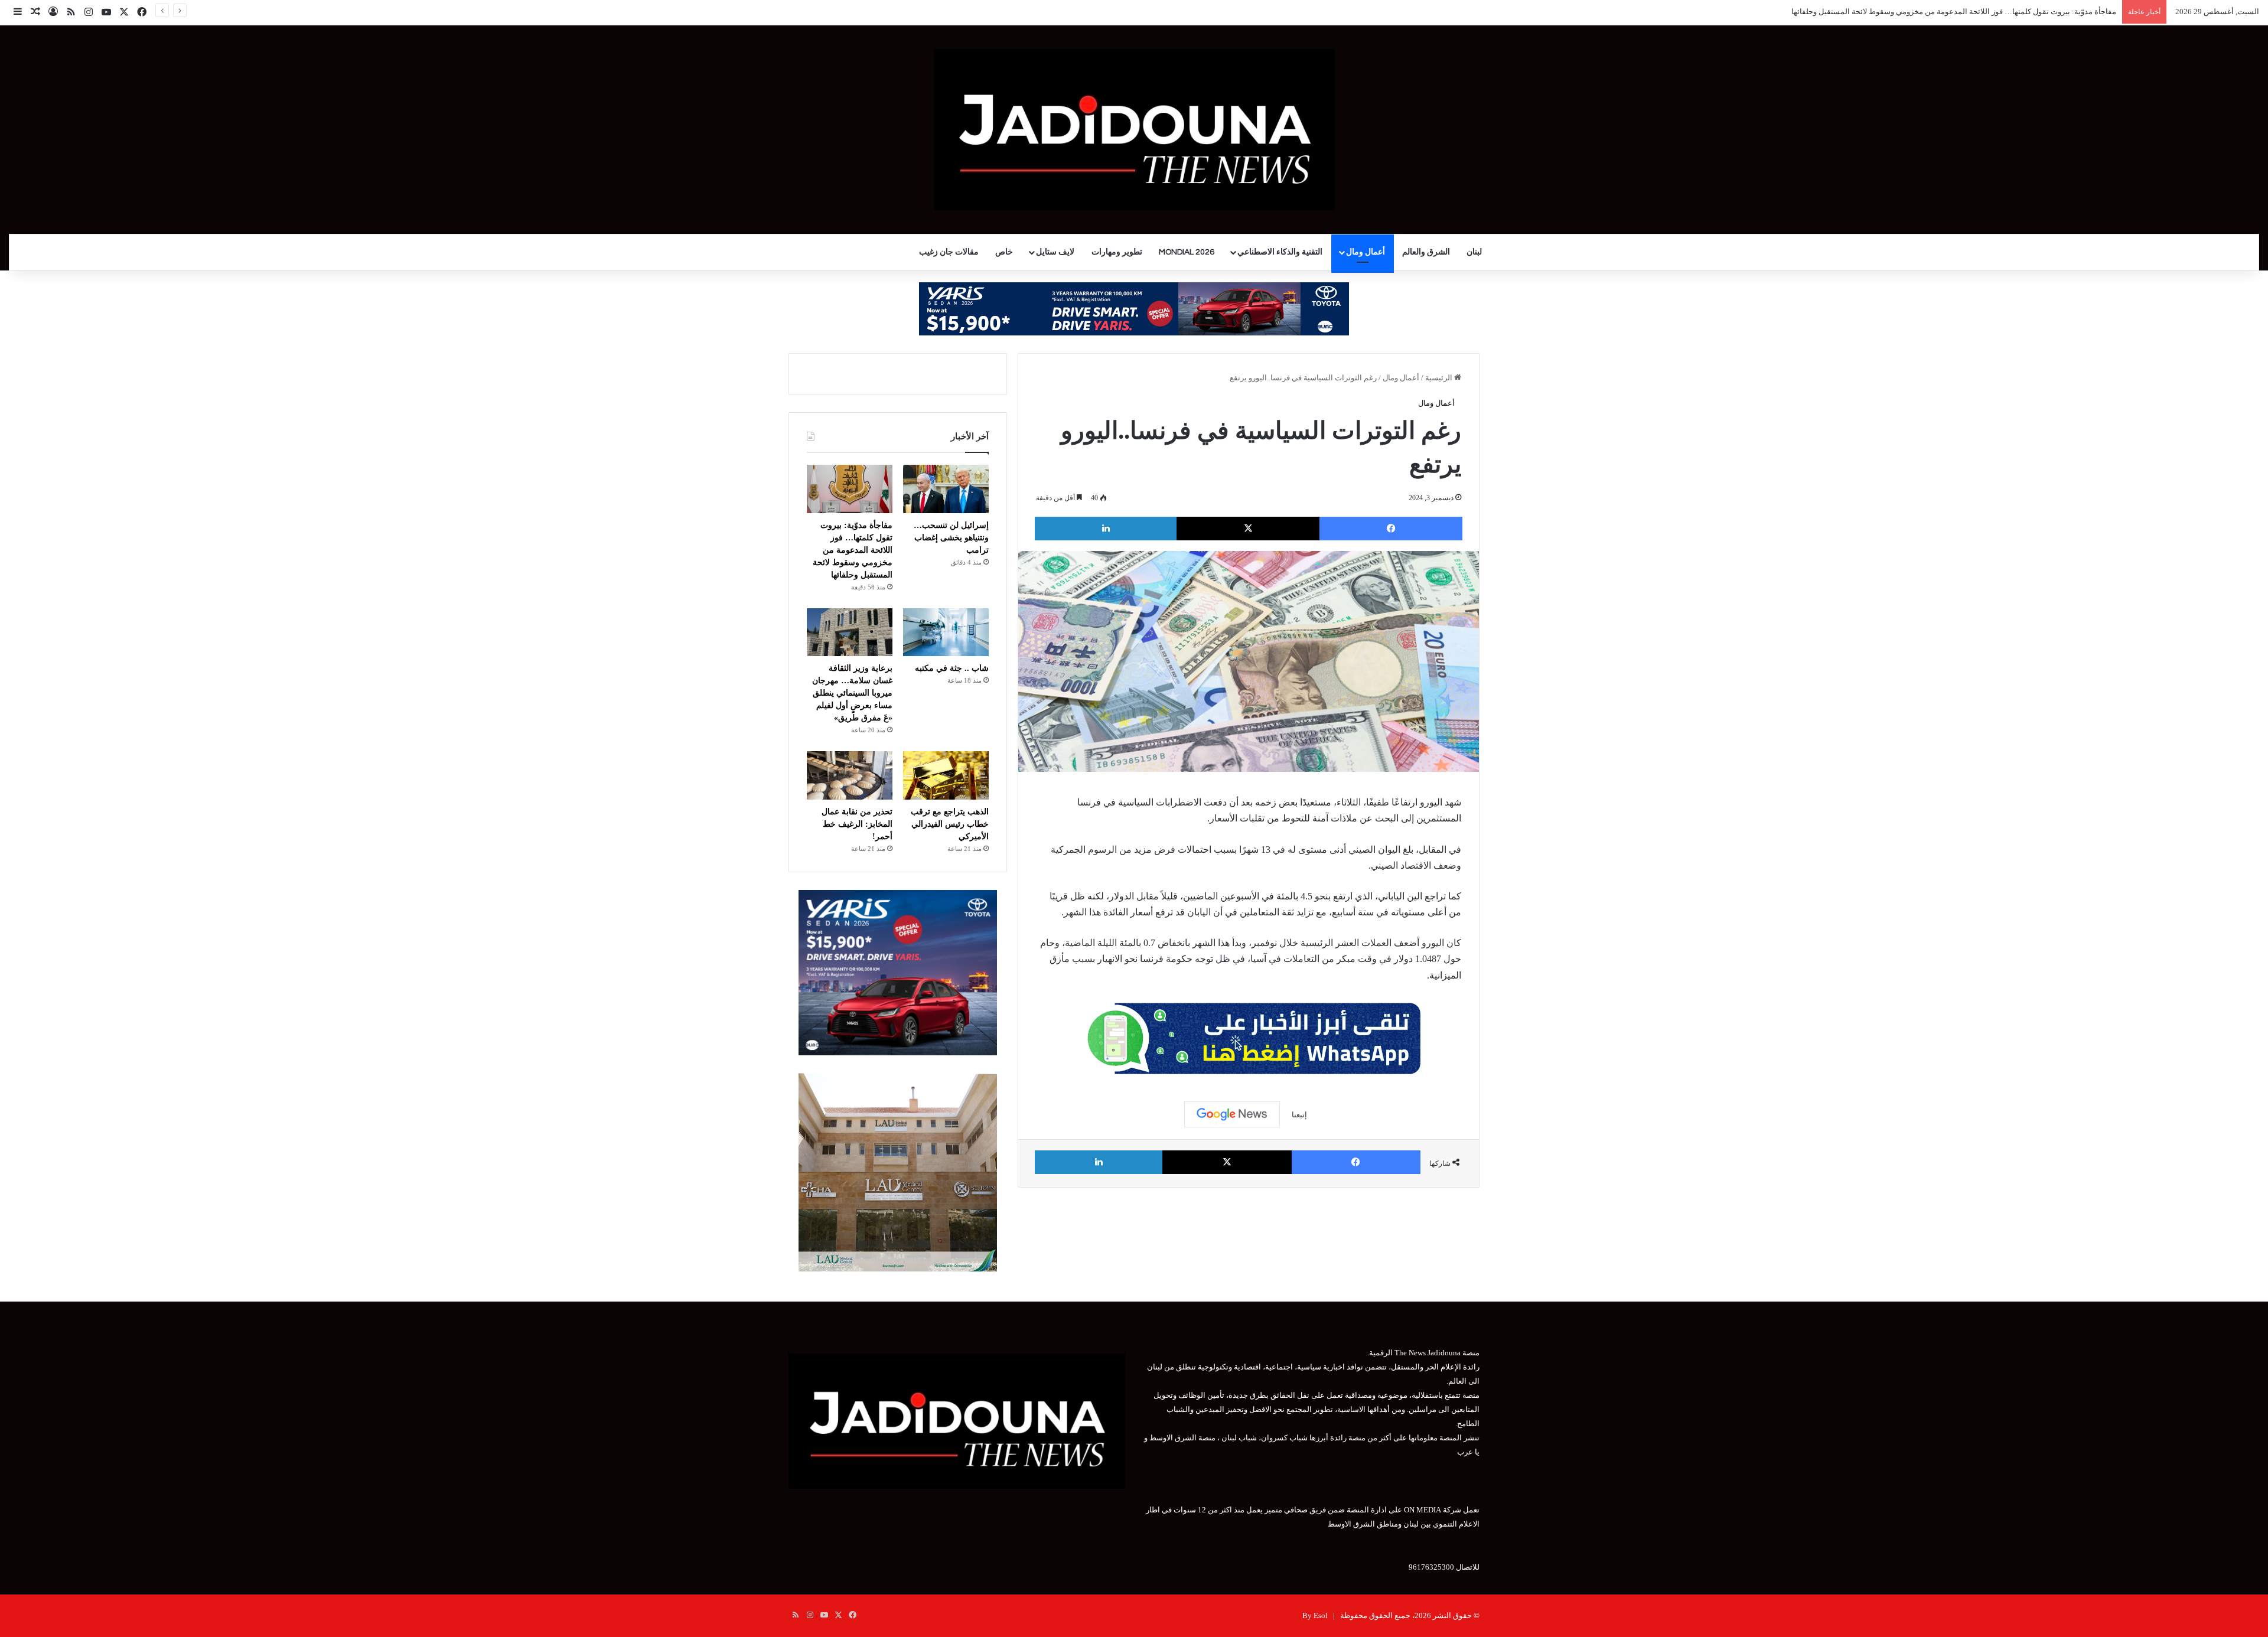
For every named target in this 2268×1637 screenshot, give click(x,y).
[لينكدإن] (1106, 529)
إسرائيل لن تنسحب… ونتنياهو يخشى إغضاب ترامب (951, 538)
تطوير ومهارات (1117, 252)
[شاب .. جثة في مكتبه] (946, 632)
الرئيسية (1440, 378)
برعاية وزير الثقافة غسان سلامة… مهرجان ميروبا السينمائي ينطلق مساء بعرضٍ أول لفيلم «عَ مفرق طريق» (852, 693)
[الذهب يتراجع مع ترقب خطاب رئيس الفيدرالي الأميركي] (946, 775)
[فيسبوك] (1391, 529)
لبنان (1474, 252)
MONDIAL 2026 (1187, 252)
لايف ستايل (1055, 252)
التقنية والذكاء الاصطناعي (1280, 252)
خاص (1004, 252)
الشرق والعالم (1426, 252)
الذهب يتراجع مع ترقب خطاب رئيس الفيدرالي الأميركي (950, 824)
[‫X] (1248, 529)
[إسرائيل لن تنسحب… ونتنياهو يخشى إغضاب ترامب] (946, 489)
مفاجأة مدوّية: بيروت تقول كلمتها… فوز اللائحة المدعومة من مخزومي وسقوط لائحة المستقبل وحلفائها (853, 550)
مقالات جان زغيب (949, 252)
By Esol (1315, 1615)
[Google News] (1232, 1114)
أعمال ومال (1366, 252)
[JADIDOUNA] (1134, 130)
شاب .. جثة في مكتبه (2084, 12)
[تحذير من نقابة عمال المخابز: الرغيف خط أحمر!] (850, 775)
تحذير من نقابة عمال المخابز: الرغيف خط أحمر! (857, 824)
